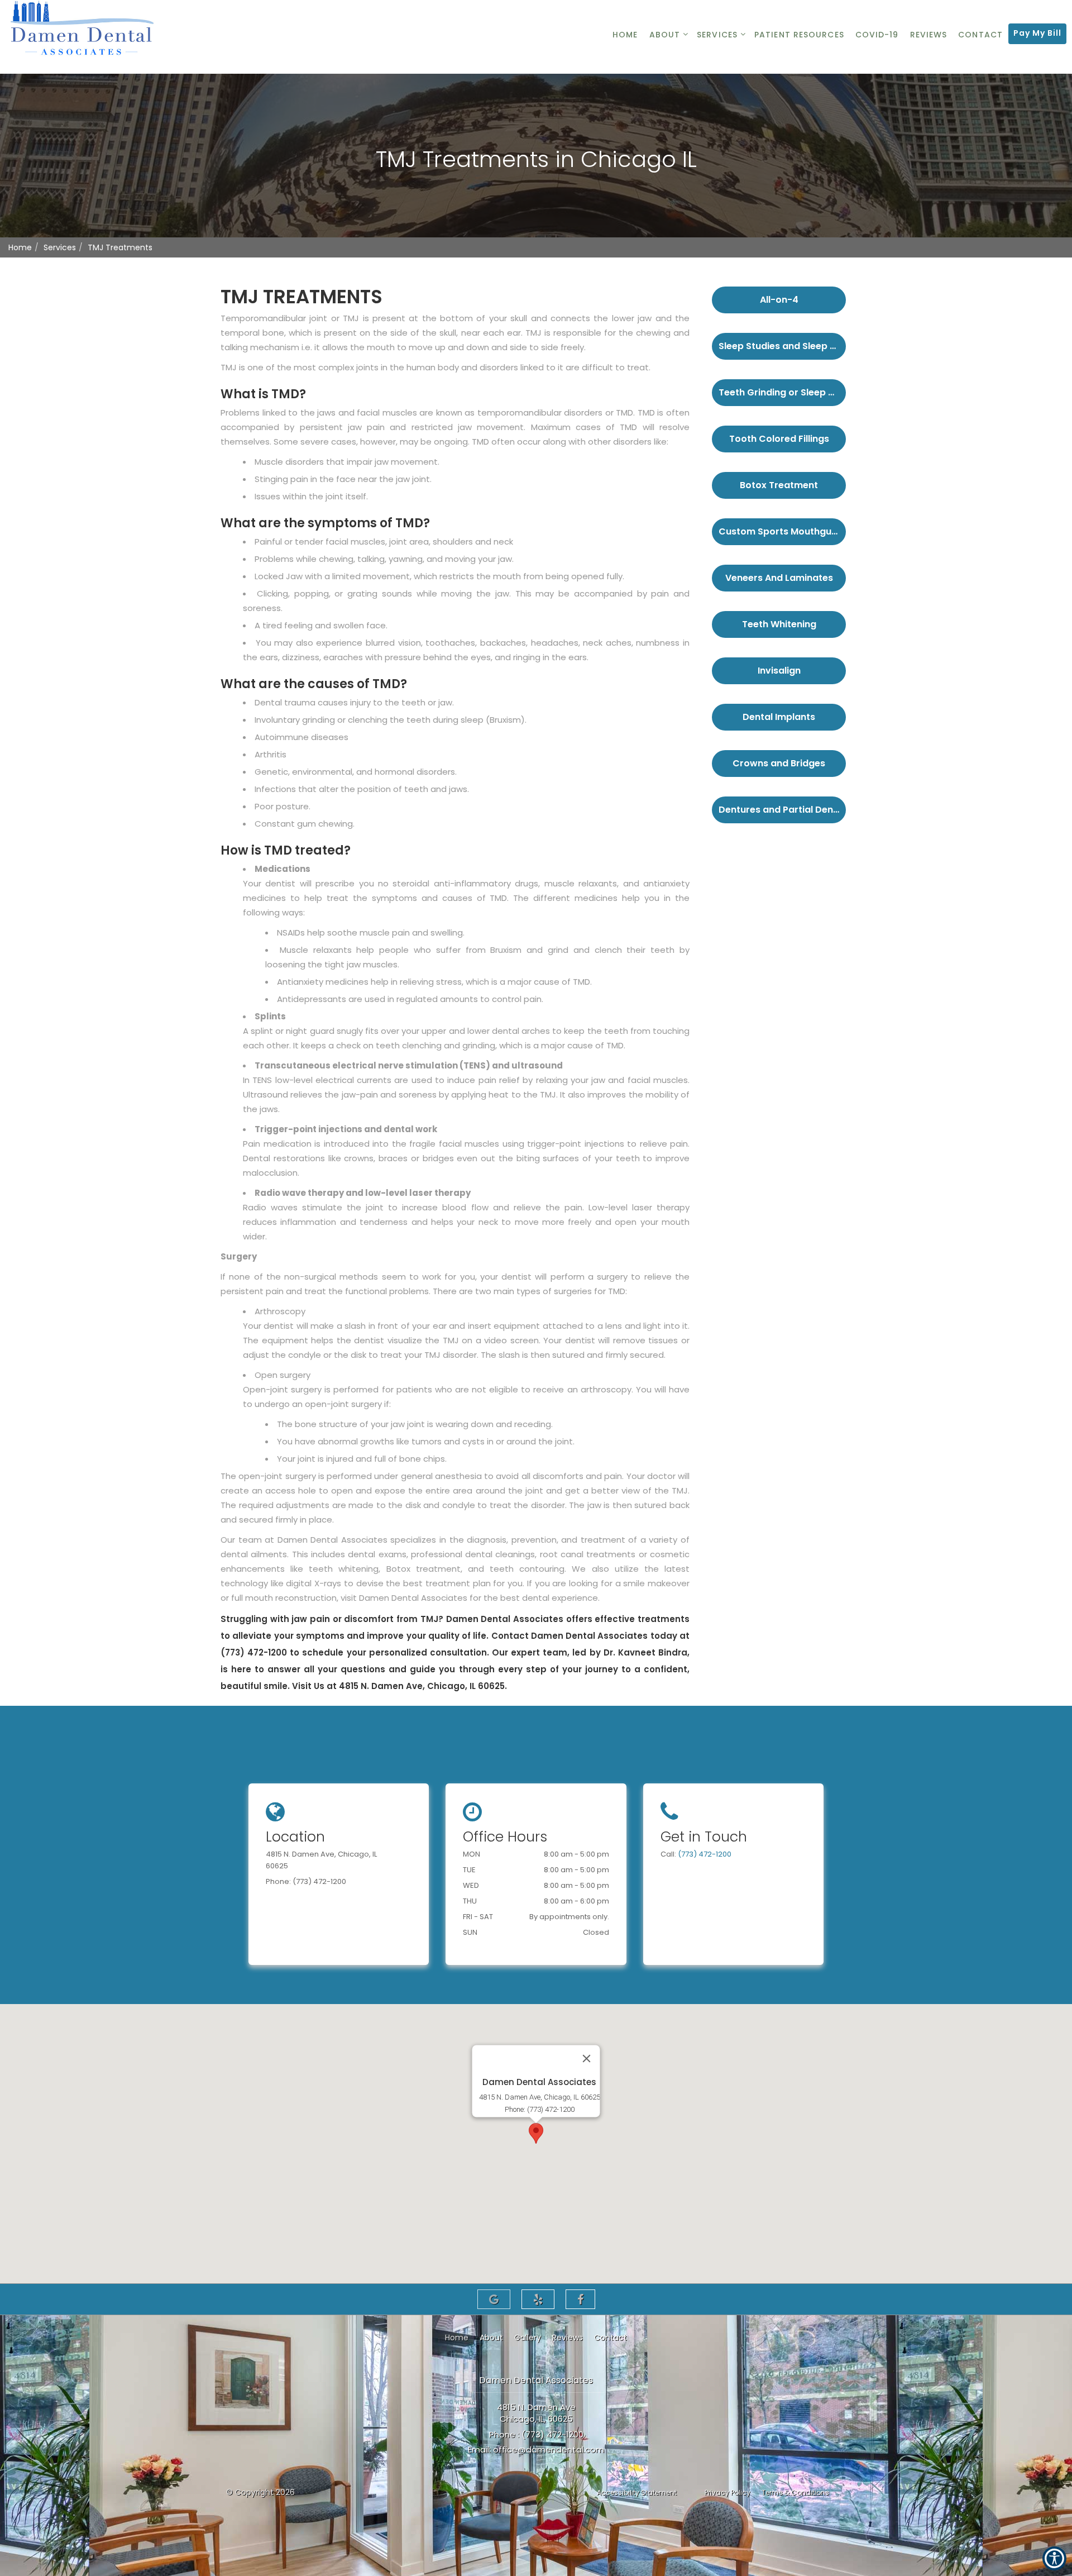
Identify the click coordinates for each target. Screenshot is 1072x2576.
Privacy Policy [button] (728, 2492)
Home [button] (625, 35)
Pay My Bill (1037, 33)
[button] (779, 297)
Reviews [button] (929, 35)
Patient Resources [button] (799, 35)
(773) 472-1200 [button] (705, 1854)
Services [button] (717, 35)
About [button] (665, 35)
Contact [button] (980, 35)
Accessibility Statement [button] (637, 2492)
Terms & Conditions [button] (795, 2492)
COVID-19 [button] (877, 35)
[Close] (587, 2058)
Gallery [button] (528, 2338)
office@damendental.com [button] (549, 2449)
